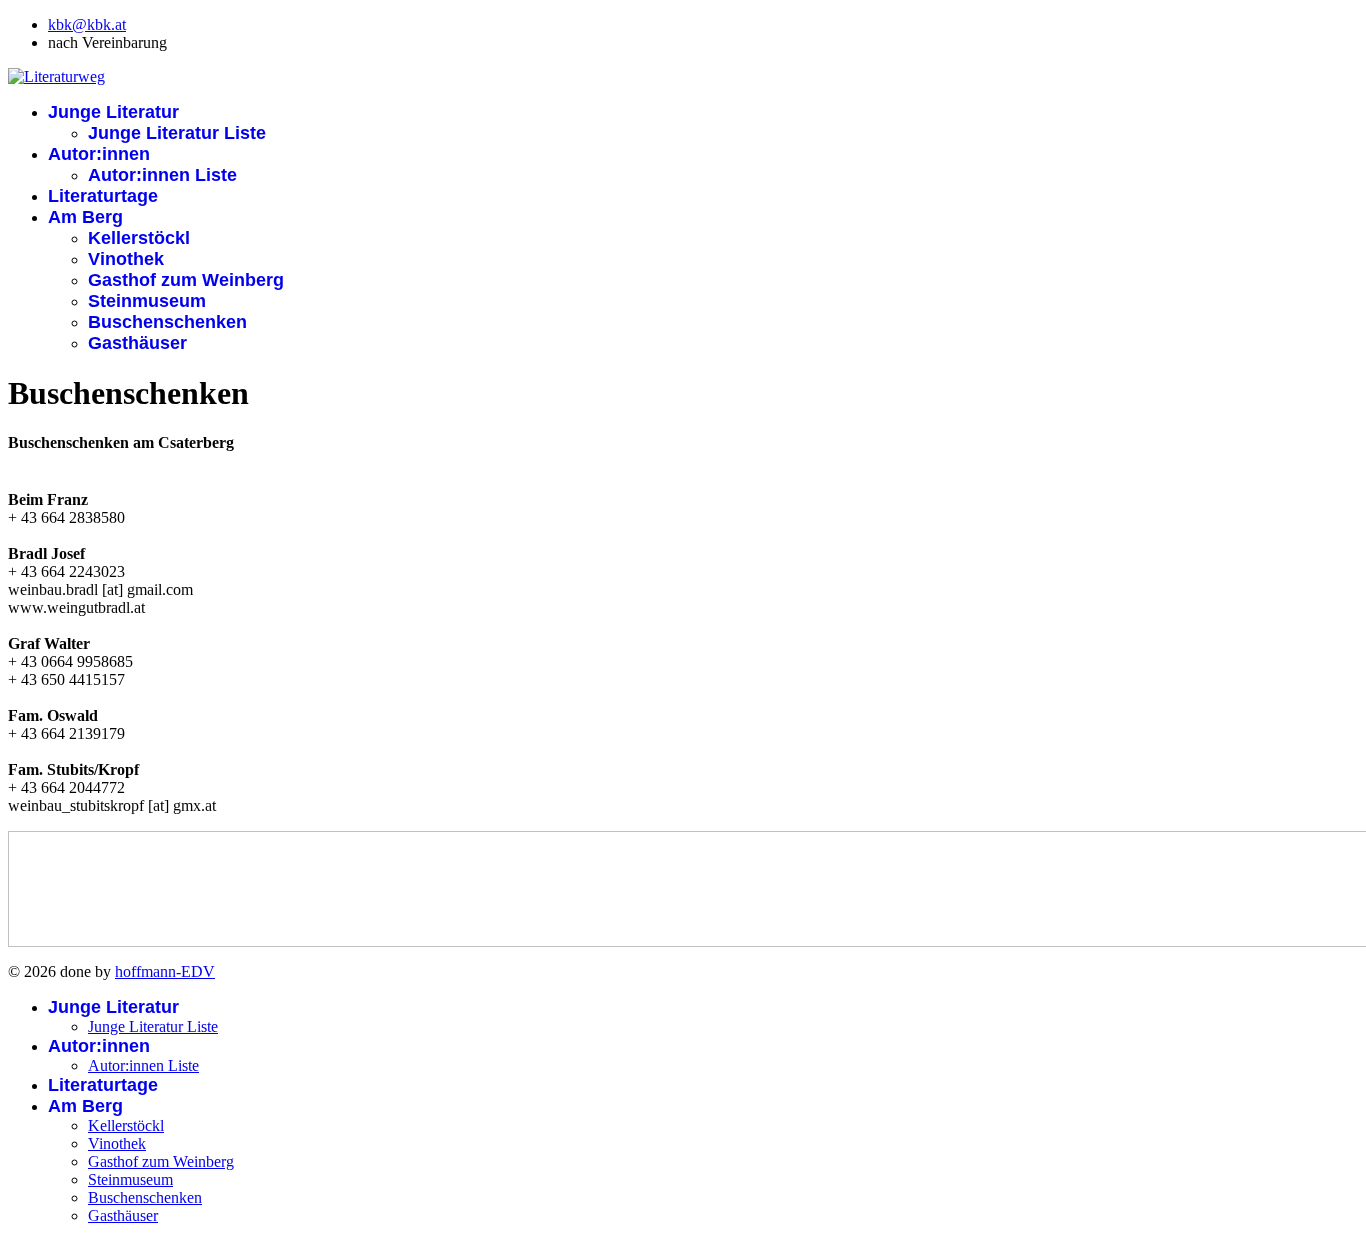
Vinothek (126, 259)
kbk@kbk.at (87, 24)
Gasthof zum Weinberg (186, 280)
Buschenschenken (167, 322)
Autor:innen (99, 154)
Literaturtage (103, 196)
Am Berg (85, 217)
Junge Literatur (113, 112)
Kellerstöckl (139, 238)
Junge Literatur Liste (177, 133)
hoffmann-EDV (165, 971)
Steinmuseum (147, 301)
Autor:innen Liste (162, 175)
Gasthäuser (137, 343)
